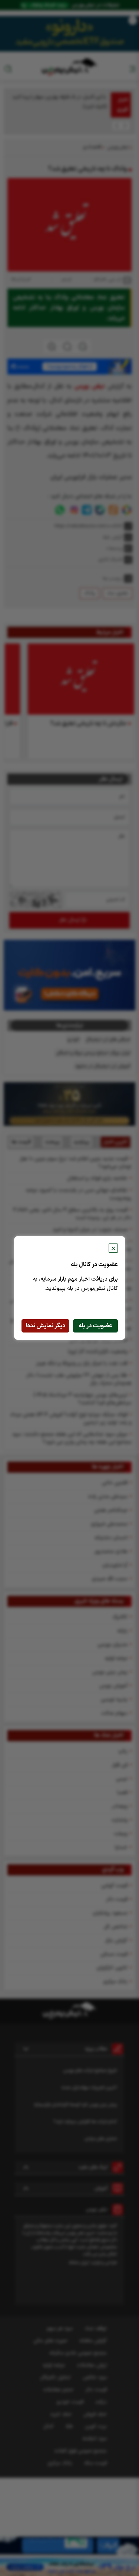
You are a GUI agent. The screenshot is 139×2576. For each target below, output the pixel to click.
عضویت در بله (95, 1326)
